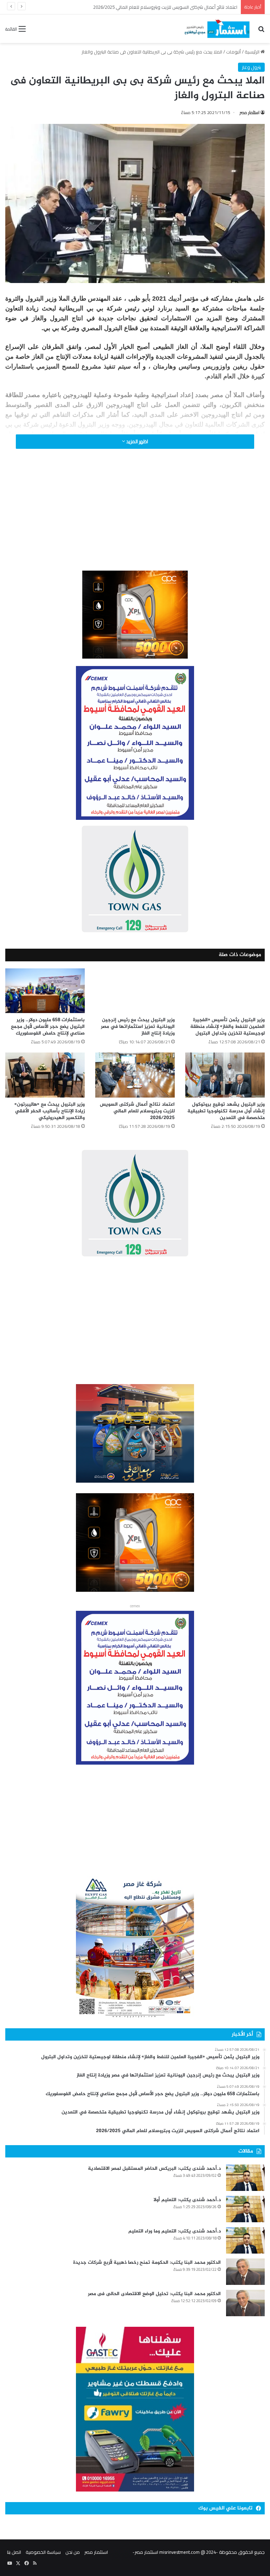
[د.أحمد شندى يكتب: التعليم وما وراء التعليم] (245, 2240)
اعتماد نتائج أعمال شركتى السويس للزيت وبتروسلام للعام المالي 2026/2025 (137, 1111)
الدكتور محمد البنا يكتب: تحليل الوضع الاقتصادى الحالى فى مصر (154, 2294)
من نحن (73, 2552)
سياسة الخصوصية (43, 2552)
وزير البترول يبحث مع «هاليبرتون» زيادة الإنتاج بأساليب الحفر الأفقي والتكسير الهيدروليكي (153, 7)
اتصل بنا (14, 2552)
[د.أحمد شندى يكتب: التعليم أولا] (245, 2209)
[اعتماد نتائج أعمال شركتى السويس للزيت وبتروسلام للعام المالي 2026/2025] (135, 1075)
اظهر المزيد (137, 441)
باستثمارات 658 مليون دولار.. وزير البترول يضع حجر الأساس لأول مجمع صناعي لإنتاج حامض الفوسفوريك (48, 1027)
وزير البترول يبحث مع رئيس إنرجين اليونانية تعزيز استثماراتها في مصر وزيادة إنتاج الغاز (138, 1027)
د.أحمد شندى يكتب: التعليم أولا (187, 2200)
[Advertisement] (135, 519)
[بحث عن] (261, 31)
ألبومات (233, 52)
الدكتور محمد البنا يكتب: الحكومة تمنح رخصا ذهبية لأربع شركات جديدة (147, 2263)
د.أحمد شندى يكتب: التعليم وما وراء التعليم (175, 2231)
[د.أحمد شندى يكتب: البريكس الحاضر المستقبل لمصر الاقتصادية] (245, 2178)
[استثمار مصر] (216, 29)
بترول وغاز (251, 67)
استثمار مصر (250, 112)
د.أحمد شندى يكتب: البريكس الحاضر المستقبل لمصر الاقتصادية (154, 2169)
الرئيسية (253, 52)
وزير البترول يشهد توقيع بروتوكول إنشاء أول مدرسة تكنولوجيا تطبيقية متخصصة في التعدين (226, 1111)
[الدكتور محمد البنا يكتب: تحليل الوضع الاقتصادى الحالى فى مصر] (245, 2303)
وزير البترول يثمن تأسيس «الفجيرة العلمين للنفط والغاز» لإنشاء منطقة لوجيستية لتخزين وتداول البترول (227, 1027)
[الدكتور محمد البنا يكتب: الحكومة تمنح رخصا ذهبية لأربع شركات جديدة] (245, 2272)
